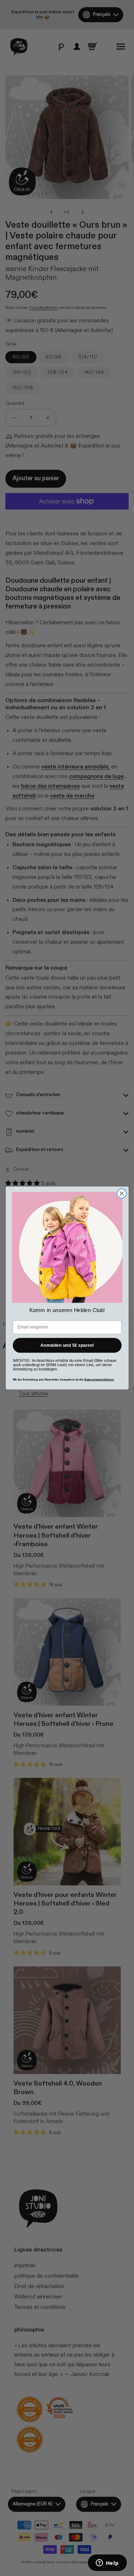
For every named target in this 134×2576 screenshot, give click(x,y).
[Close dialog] (122, 1194)
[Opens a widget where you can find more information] (107, 2563)
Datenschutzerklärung (99, 1379)
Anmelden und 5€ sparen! (67, 1345)
